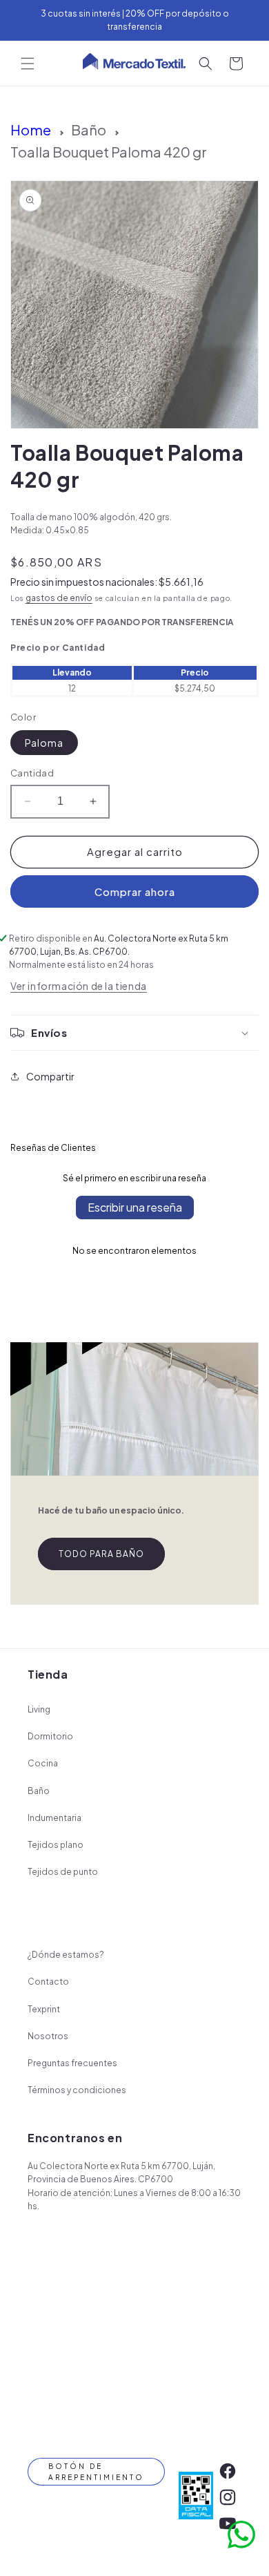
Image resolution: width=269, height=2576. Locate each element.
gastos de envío (59, 598)
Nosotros (48, 2036)
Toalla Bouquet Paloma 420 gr (109, 152)
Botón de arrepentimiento (96, 2472)
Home (31, 130)
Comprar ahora (135, 891)
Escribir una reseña (135, 1207)
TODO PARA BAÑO (101, 1554)
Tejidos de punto (63, 1872)
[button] (28, 64)
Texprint (44, 2009)
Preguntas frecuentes (72, 2063)
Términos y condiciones (77, 2090)
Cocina (43, 1763)
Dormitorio (50, 1736)
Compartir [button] (50, 1076)
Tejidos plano (56, 1845)
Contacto (48, 1982)
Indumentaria (54, 1818)
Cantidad (32, 773)
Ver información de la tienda (79, 986)
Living (39, 1709)
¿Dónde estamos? (66, 1955)
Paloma (44, 743)
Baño (89, 130)
